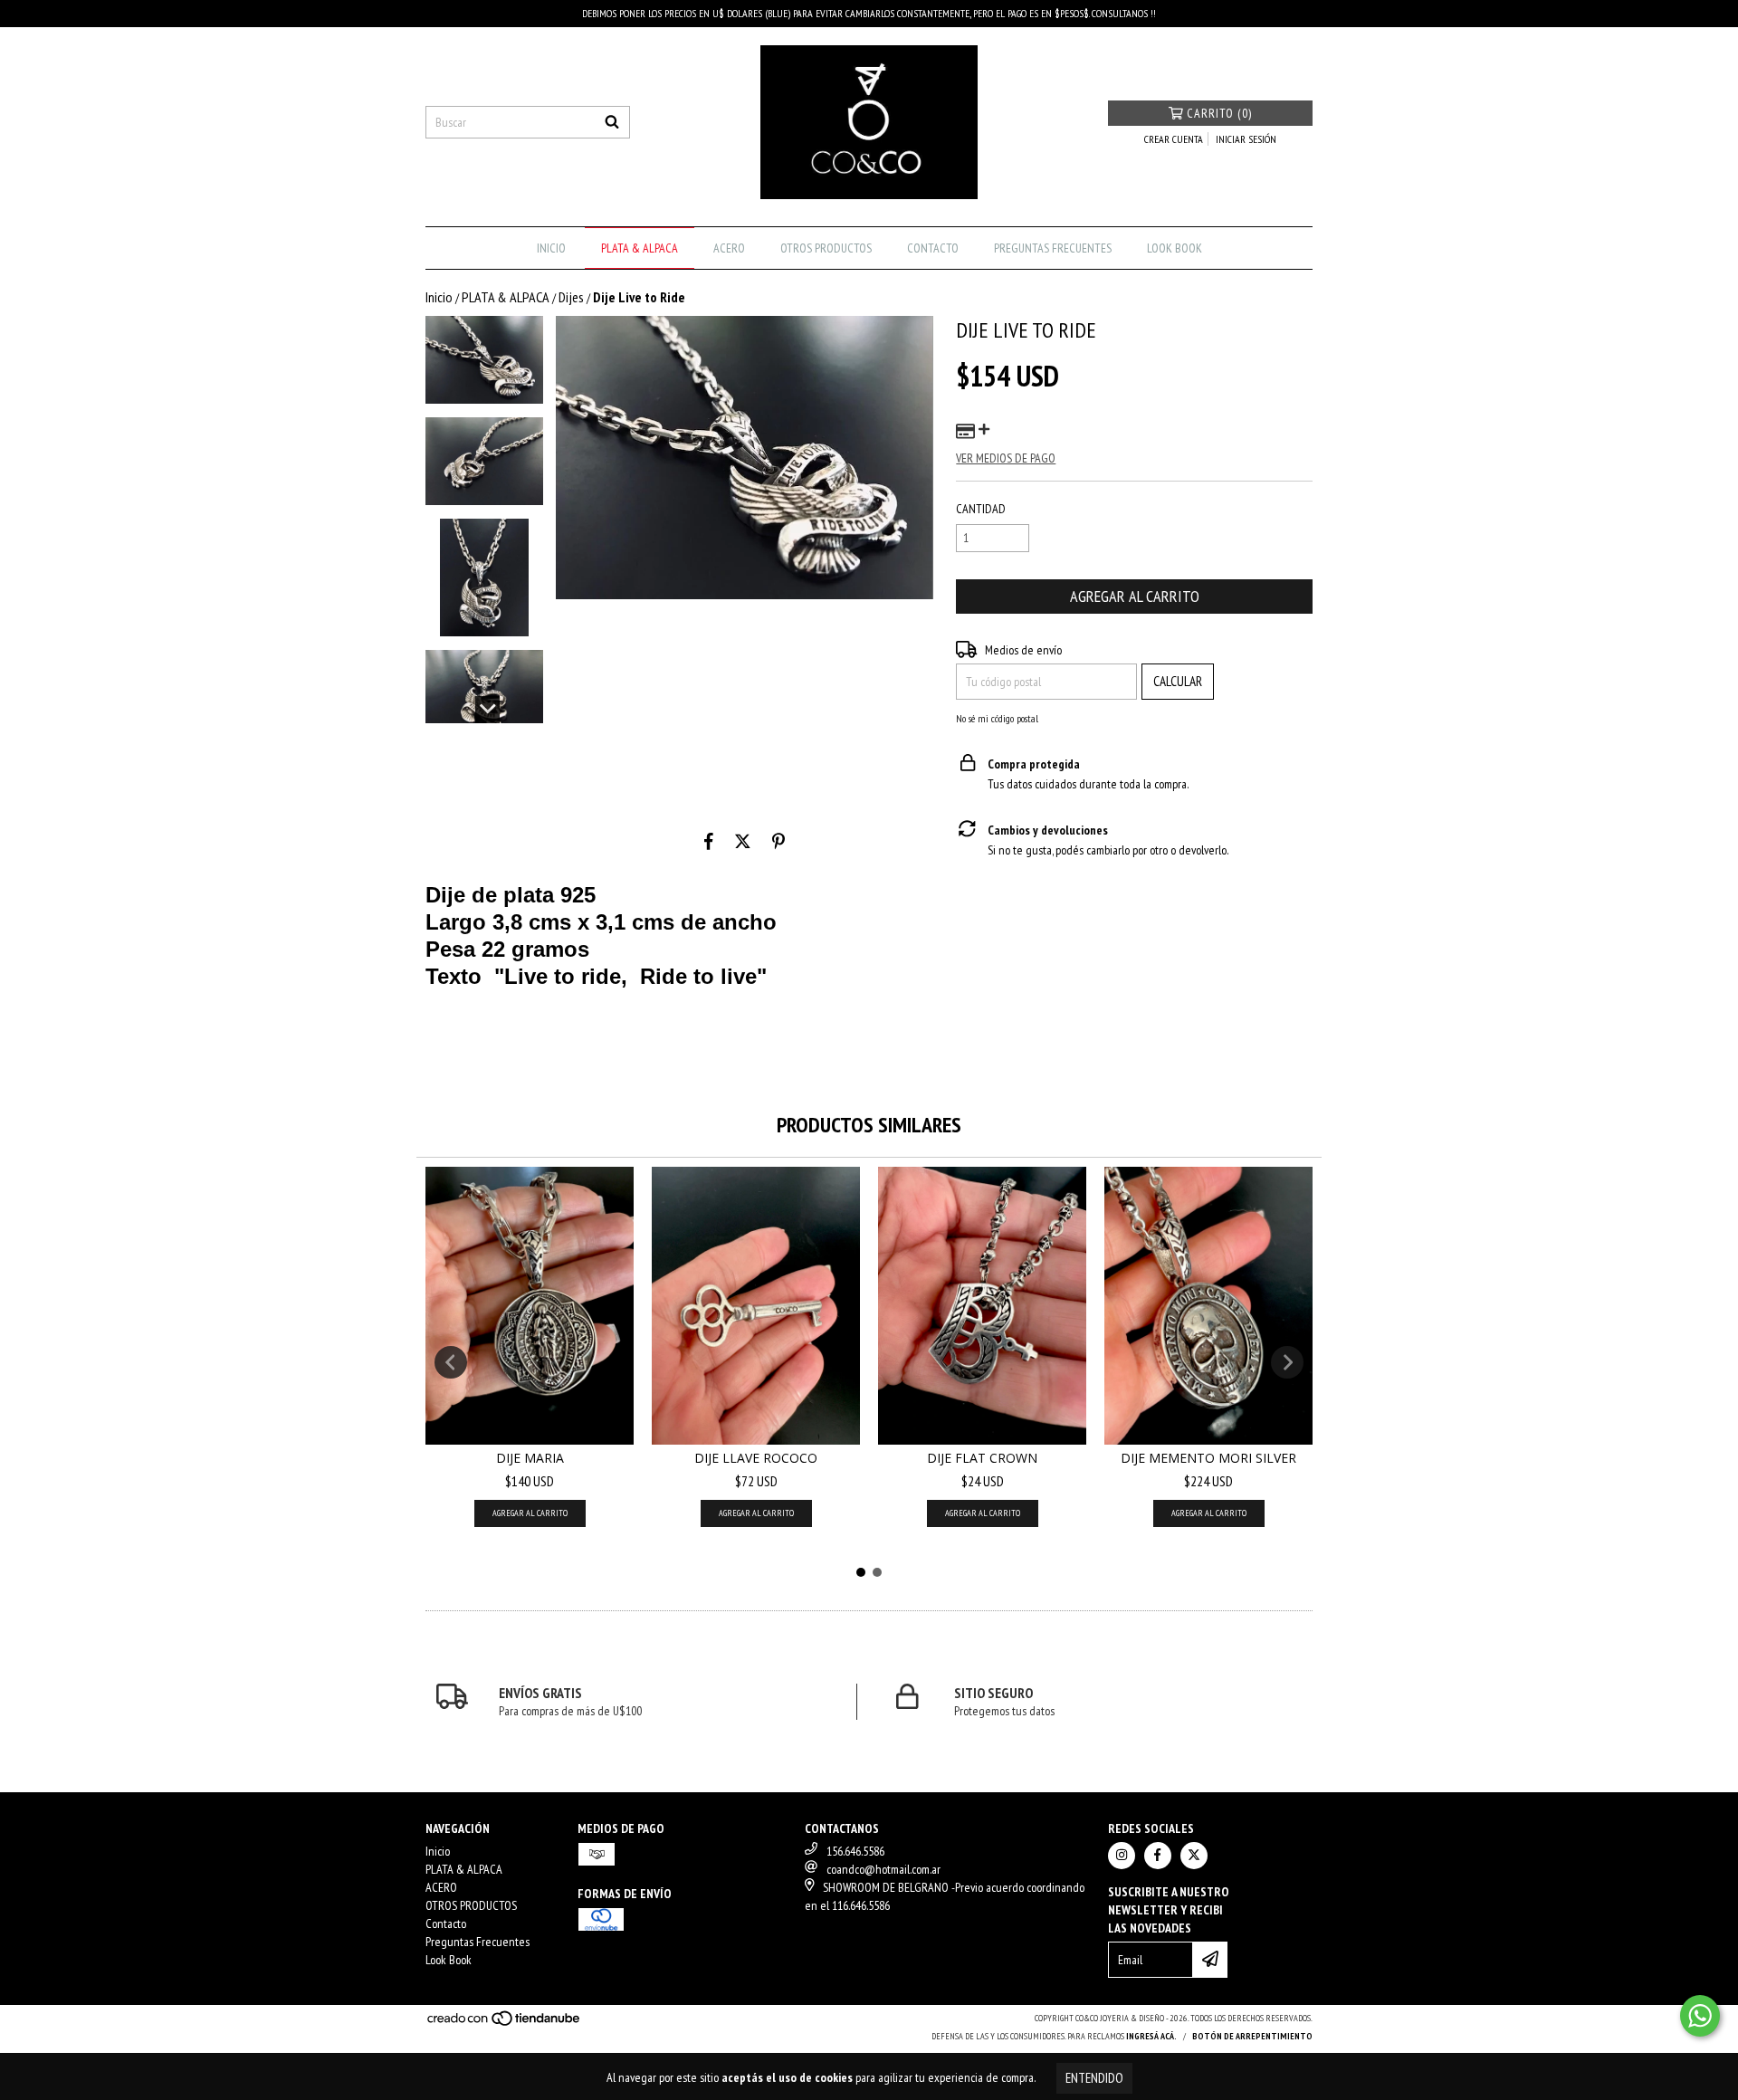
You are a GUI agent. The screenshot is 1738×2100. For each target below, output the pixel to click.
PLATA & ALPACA (640, 248)
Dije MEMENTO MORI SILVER (1208, 1458)
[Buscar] (612, 122)
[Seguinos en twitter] (1194, 1856)
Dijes (571, 297)
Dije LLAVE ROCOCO (756, 1458)
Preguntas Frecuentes (1053, 248)
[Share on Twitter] (743, 841)
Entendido (1094, 2078)
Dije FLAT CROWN (982, 1458)
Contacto (933, 248)
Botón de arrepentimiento (1252, 2036)
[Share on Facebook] (709, 841)
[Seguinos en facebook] (1158, 1856)
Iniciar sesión (1246, 139)
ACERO (729, 248)
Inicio (551, 248)
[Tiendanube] (505, 2024)
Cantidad (981, 509)
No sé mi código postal (997, 718)
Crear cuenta (1174, 139)
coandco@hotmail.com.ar (883, 1869)
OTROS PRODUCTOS (826, 248)
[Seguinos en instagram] (1122, 1856)
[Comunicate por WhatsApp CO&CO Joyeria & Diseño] (1700, 2016)
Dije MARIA (530, 1458)
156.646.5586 (855, 1851)
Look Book (1175, 248)
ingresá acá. (1151, 2036)
